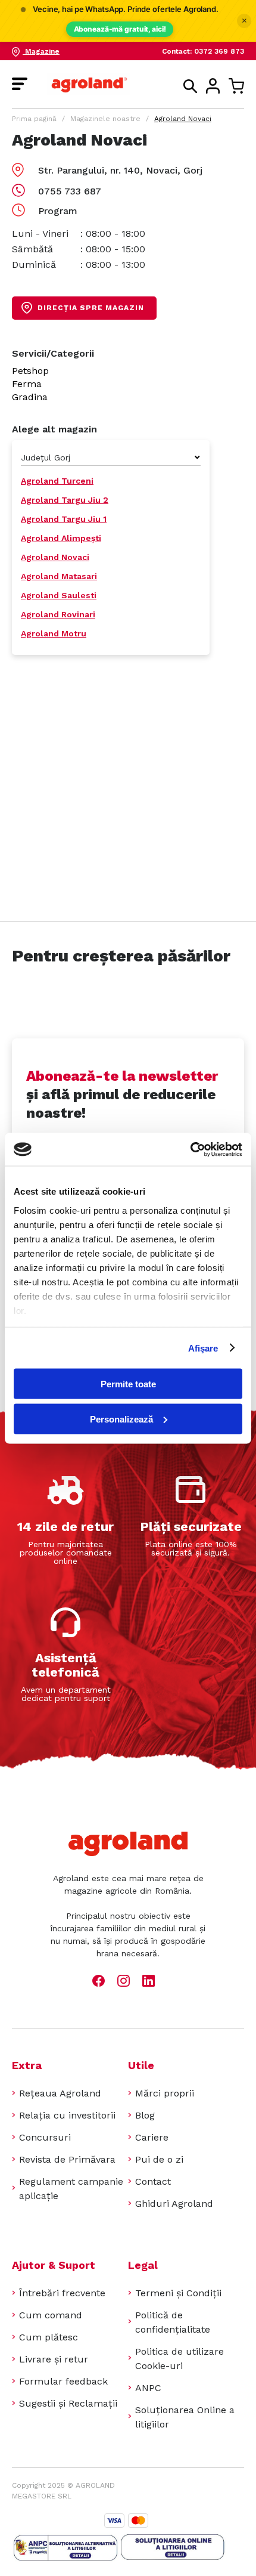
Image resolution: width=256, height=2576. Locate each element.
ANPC (148, 2388)
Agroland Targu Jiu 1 (64, 519)
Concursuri (45, 2137)
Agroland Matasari (59, 576)
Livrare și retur (54, 2359)
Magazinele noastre (105, 119)
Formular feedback (63, 2381)
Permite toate (128, 1384)
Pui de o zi (159, 2159)
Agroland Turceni (57, 481)
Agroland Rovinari (58, 614)
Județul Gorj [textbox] (46, 457)
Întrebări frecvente (62, 2293)
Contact (153, 2181)
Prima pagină (34, 119)
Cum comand (51, 2315)
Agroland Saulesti (59, 595)
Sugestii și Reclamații (68, 2403)
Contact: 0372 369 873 (203, 51)
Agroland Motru (54, 633)
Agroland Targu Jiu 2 (65, 500)
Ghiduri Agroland (174, 2204)
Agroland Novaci (55, 557)
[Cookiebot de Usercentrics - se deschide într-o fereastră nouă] (190, 1149)
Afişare (203, 1348)
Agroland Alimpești (61, 538)
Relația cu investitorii (67, 2115)
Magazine (41, 51)
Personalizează (121, 1419)
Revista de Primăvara (67, 2159)
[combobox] (111, 457)
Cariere (152, 2137)
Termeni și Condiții (178, 2293)
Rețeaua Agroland (60, 2093)
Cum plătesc (49, 2337)
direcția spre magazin (91, 308)
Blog (145, 2115)
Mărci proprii (165, 2093)
